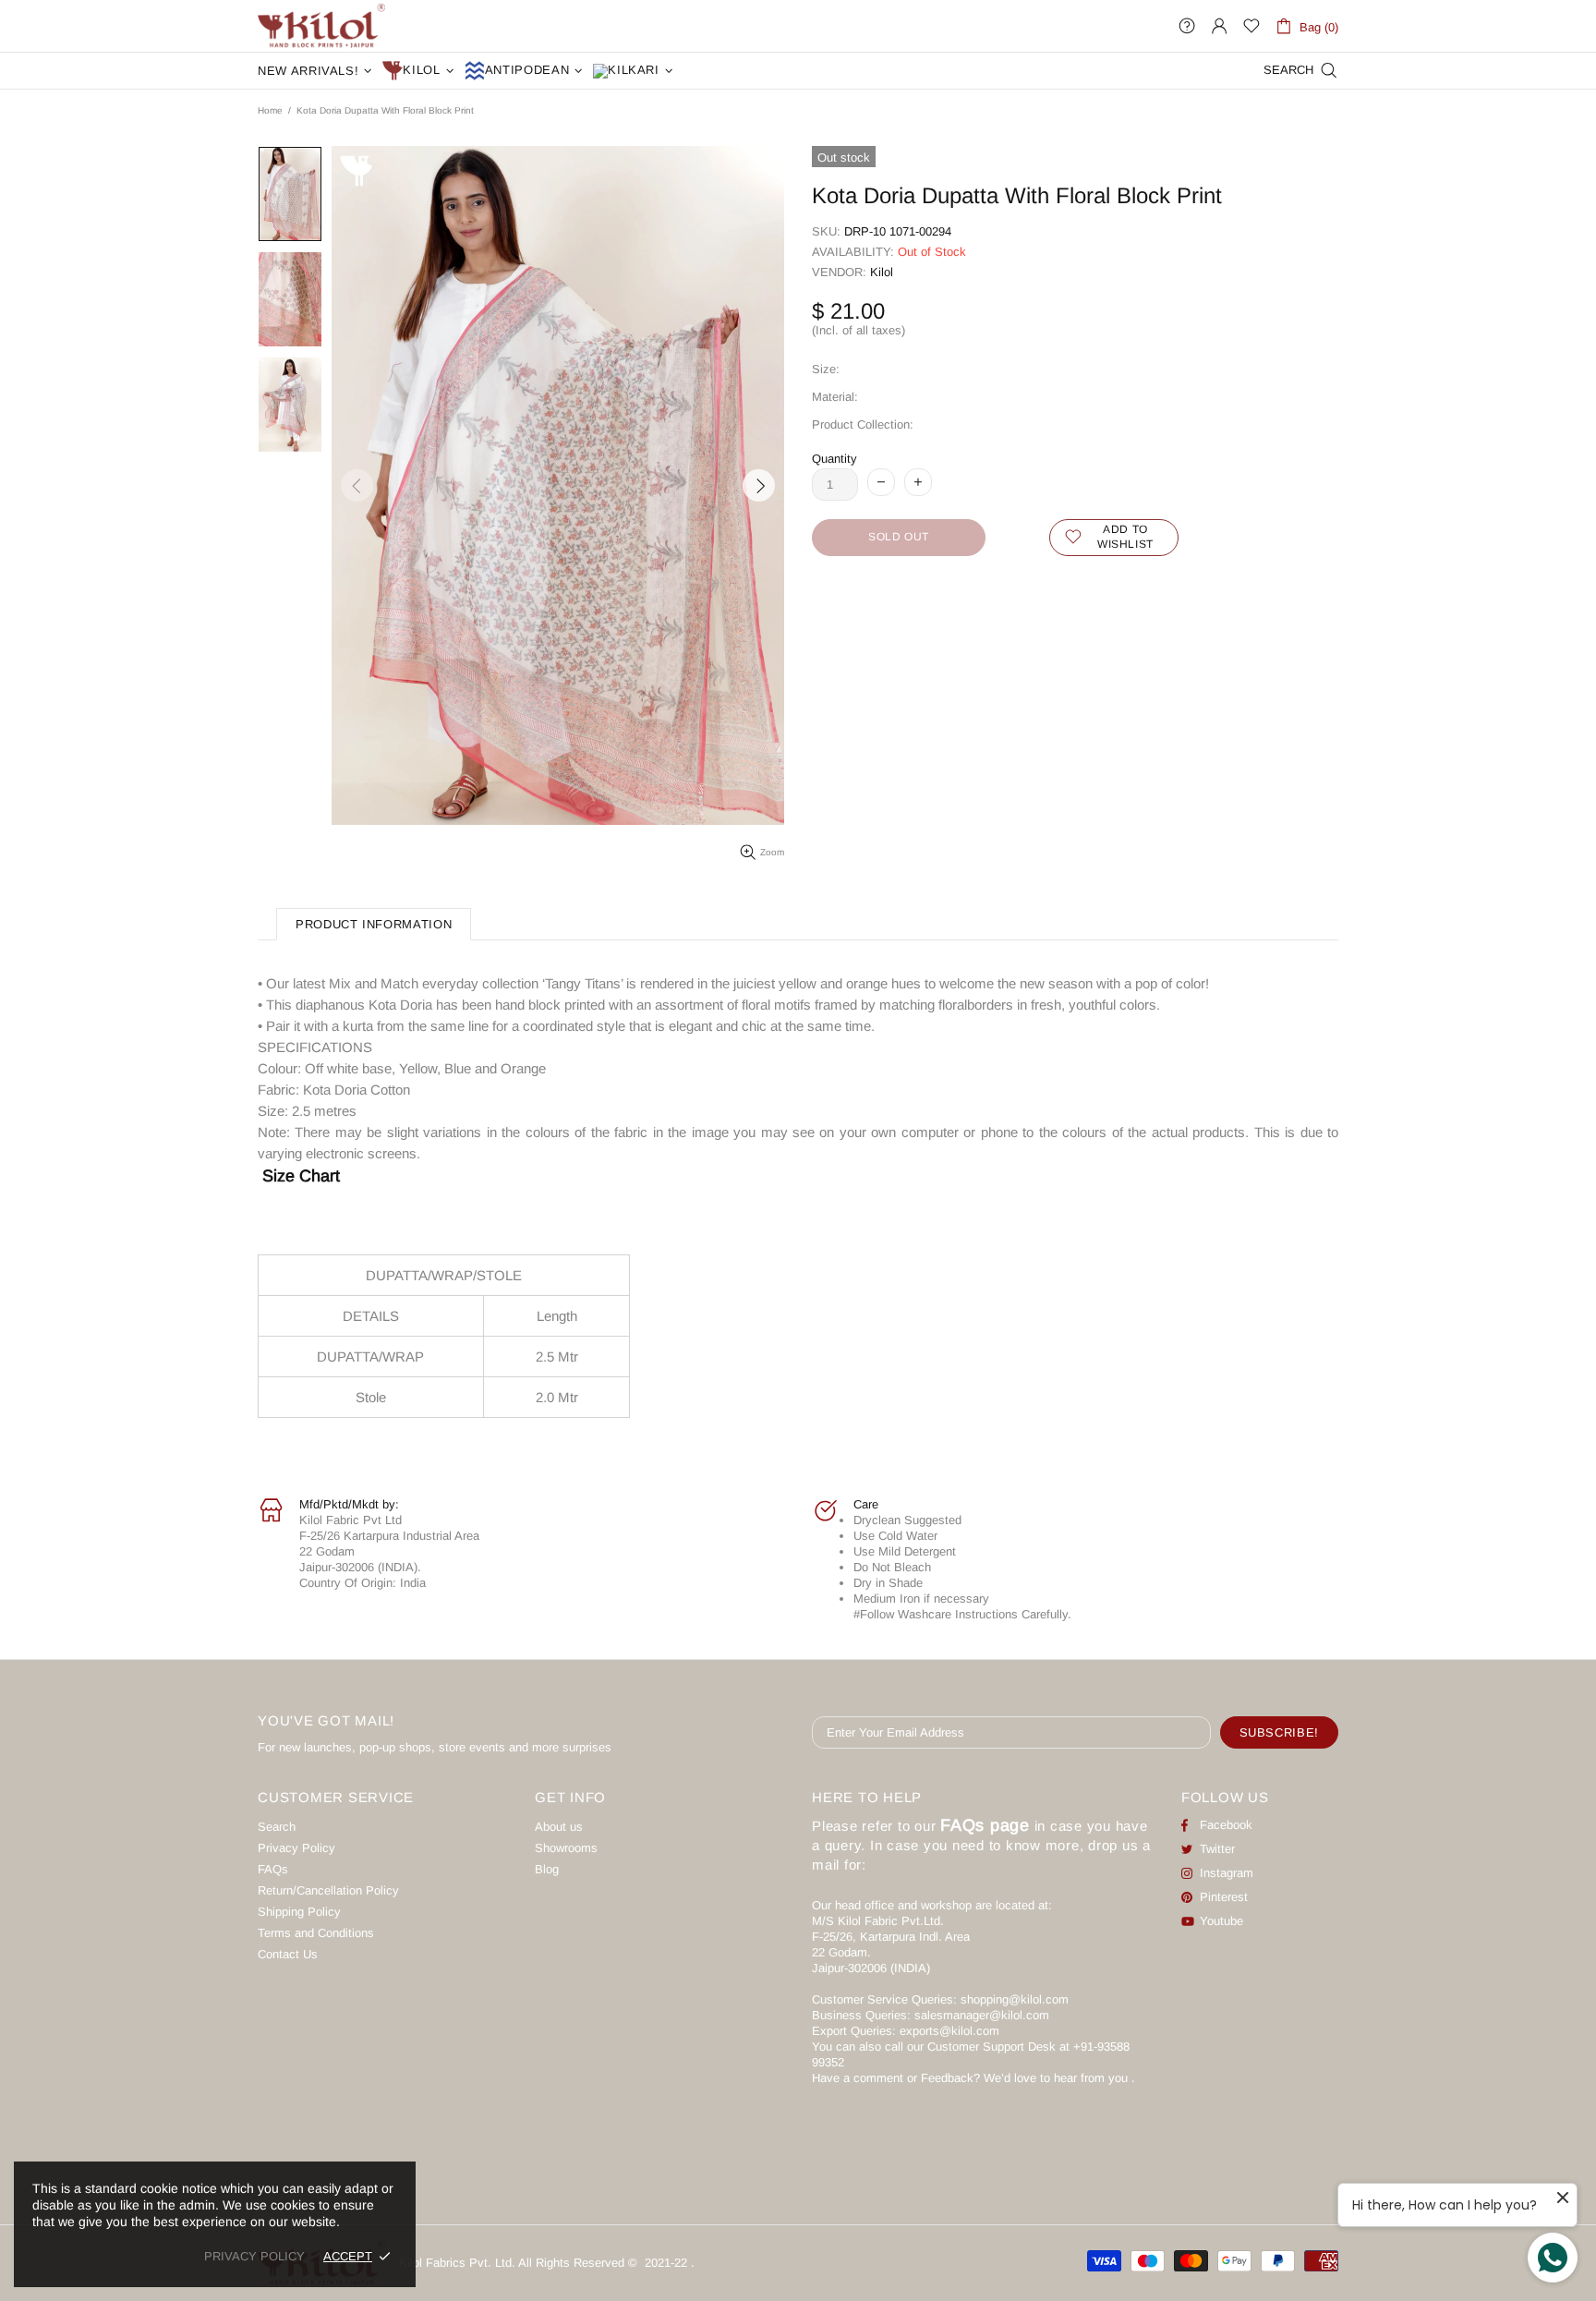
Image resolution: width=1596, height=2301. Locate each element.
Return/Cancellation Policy (328, 1890)
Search (277, 1827)
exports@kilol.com (949, 2031)
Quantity (834, 459)
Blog (547, 1869)
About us (559, 1827)
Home (270, 110)
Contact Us (288, 1954)
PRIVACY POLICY (254, 2256)
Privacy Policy (296, 1848)
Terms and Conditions (316, 1933)
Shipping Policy (299, 1912)
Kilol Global (321, 26)
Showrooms (566, 1848)
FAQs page (985, 1825)
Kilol (882, 272)
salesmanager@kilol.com (982, 2015)
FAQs (273, 1869)
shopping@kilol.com (1015, 1999)
